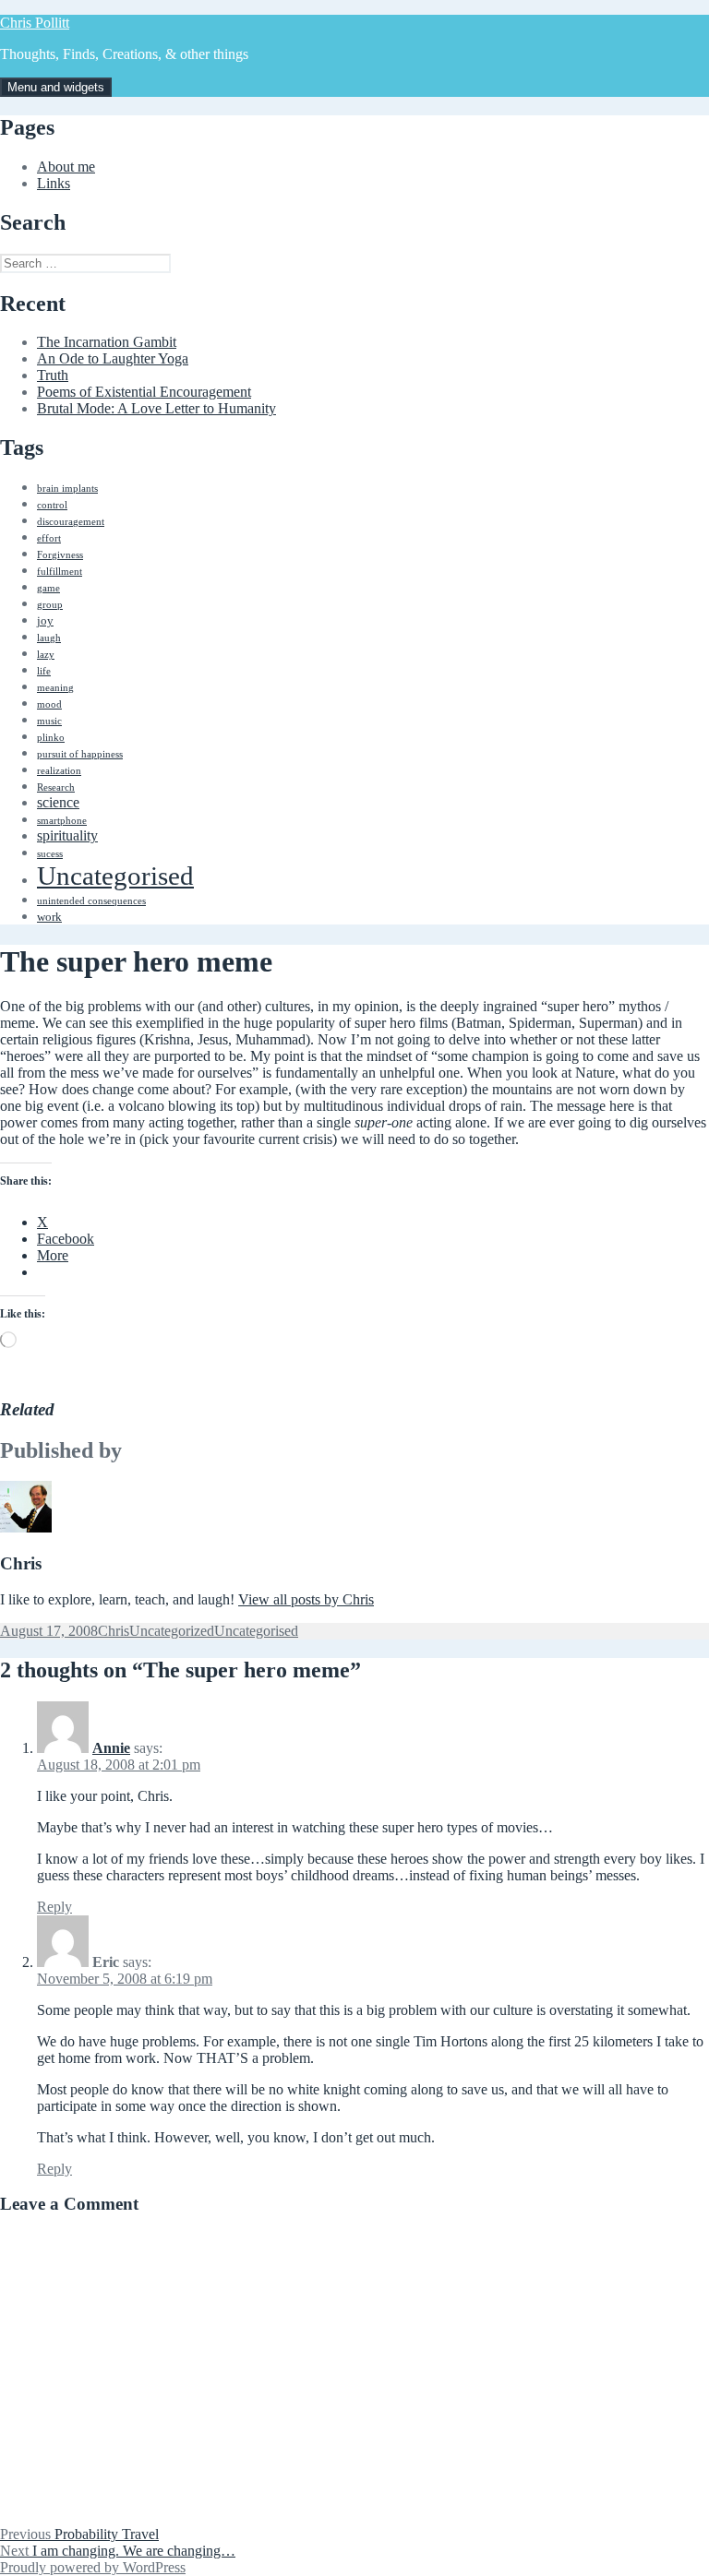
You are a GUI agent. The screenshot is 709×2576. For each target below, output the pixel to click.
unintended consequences (91, 901)
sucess (50, 854)
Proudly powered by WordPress (93, 2567)
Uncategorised (115, 876)
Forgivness (60, 555)
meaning (55, 688)
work (49, 917)
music (49, 721)
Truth (53, 375)
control (52, 505)
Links (54, 183)
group (50, 605)
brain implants (67, 489)
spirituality (67, 835)
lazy (46, 655)
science (58, 802)
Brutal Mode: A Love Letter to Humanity (156, 408)
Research (56, 787)
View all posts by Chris (306, 1599)
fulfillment (60, 572)
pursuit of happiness (80, 754)
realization (59, 771)
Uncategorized (172, 1631)
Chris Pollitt (35, 23)
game (48, 588)
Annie (111, 1748)
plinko (51, 738)
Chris (114, 1631)
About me (66, 167)
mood (49, 704)
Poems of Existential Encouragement (144, 392)
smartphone (62, 821)
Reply (54, 1907)
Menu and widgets (56, 87)
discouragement (71, 522)
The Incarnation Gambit (107, 342)
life (44, 671)
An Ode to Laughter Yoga (113, 358)
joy (45, 620)
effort (49, 538)
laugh (49, 638)
